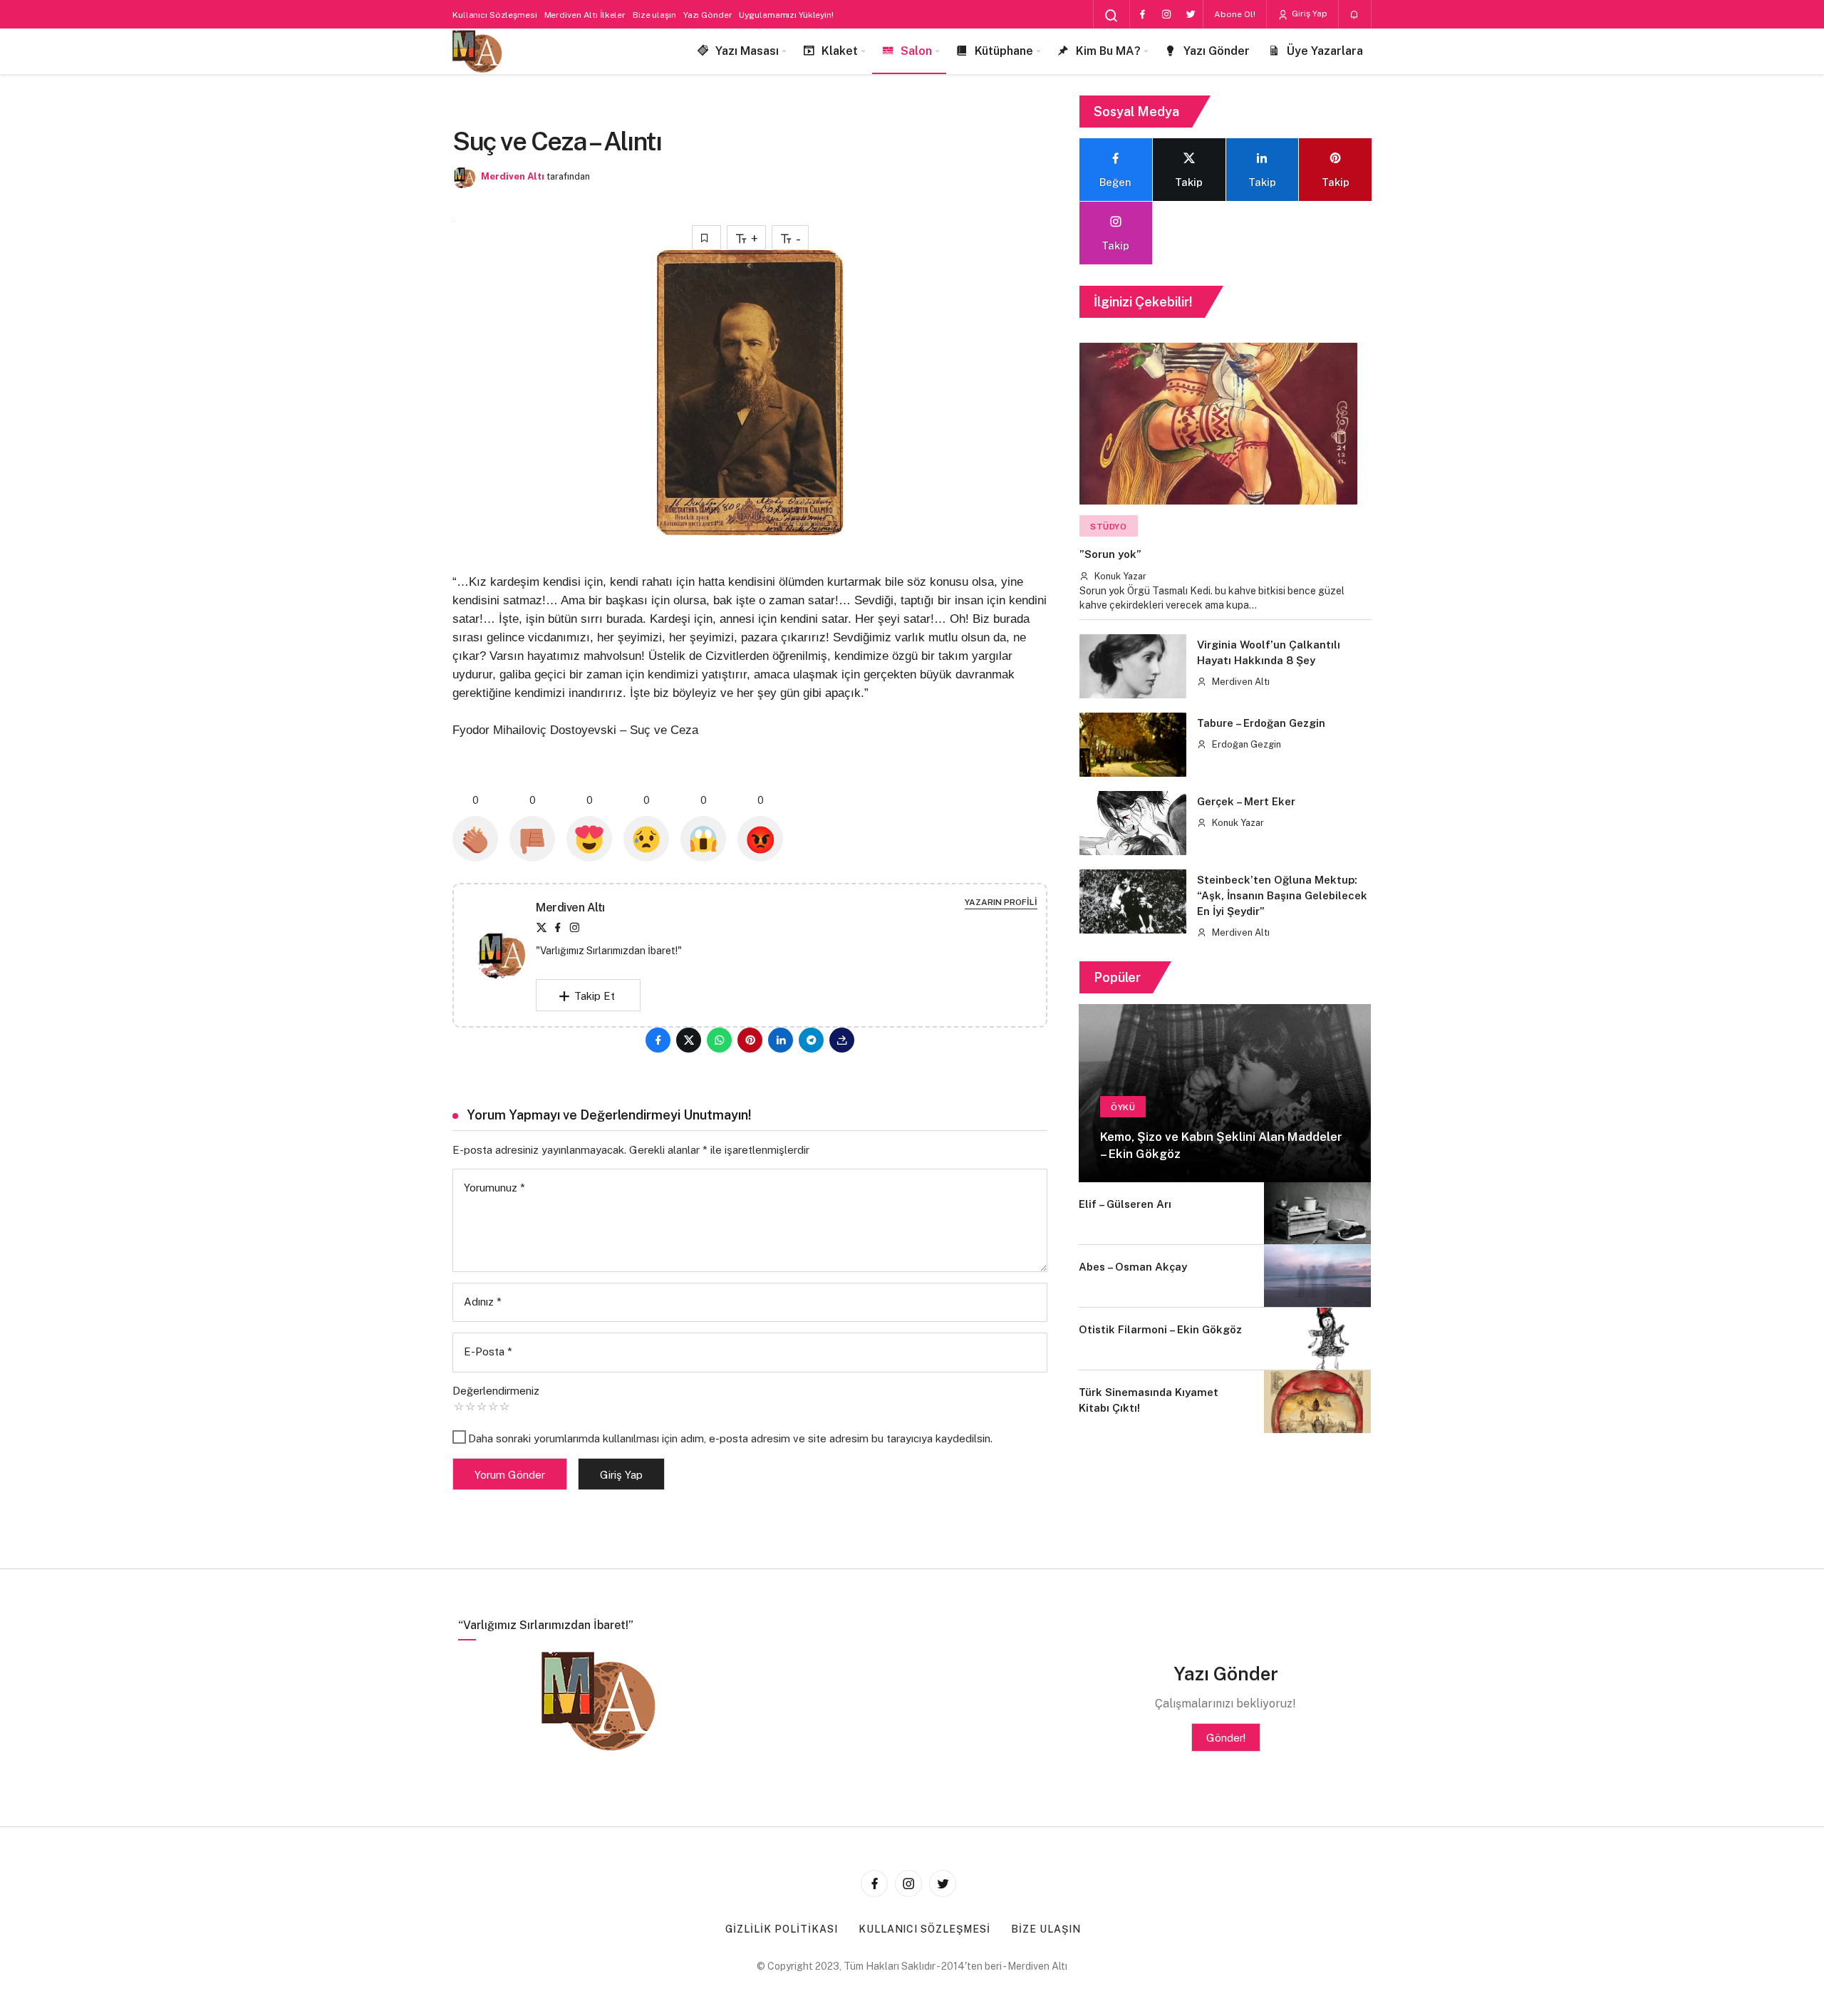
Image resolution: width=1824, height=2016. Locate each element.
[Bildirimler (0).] (1355, 15)
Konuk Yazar (1119, 576)
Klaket (840, 51)
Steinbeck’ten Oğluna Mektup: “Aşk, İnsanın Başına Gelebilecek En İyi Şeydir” (1282, 896)
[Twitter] (1191, 14)
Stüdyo (1109, 527)
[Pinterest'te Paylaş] (750, 1040)
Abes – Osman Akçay (1133, 1267)
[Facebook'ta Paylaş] (658, 1040)
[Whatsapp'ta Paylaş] (719, 1040)
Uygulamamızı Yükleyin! (786, 15)
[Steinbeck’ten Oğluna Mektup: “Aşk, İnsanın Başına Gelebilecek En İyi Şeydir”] (1133, 901)
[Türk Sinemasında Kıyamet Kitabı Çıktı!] (1317, 1401)
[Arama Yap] (1111, 16)
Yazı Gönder (708, 15)
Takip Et (595, 996)
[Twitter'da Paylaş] (689, 1040)
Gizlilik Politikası (782, 1929)
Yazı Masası (747, 51)
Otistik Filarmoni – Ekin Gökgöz (1160, 1329)
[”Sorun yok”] (1218, 424)
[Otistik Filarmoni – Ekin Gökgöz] (1317, 1339)
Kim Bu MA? (1108, 51)
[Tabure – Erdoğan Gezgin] (1133, 745)
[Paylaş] (842, 1040)
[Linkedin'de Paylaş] (781, 1040)
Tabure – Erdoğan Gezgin (1261, 723)
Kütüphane (1004, 51)
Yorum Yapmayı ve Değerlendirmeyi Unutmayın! (609, 1115)
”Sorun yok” (1110, 555)
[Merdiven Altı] (477, 52)
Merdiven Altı (513, 176)
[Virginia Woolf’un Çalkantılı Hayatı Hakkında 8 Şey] (1133, 666)
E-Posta (488, 1351)
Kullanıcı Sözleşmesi (495, 15)
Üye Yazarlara (1325, 51)
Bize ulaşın (654, 15)
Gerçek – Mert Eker (1246, 802)
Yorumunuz (494, 1188)
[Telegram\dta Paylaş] (811, 1040)
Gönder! (1226, 1738)
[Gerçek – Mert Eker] (1133, 823)
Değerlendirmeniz (496, 1391)
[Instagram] (1166, 14)
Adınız (483, 1302)
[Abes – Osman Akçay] (1317, 1276)
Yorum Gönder (510, 1475)
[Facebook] (1142, 14)
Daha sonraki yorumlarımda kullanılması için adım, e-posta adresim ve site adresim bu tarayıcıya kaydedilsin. (730, 1438)
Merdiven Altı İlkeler (585, 15)
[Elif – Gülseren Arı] (1317, 1213)
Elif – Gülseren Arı (1125, 1204)
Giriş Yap (1309, 14)
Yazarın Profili (1001, 902)
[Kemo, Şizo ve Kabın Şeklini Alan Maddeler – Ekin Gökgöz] (1225, 1093)
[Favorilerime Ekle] (706, 238)
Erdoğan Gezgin (1245, 744)
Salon (916, 51)
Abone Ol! (1235, 14)
